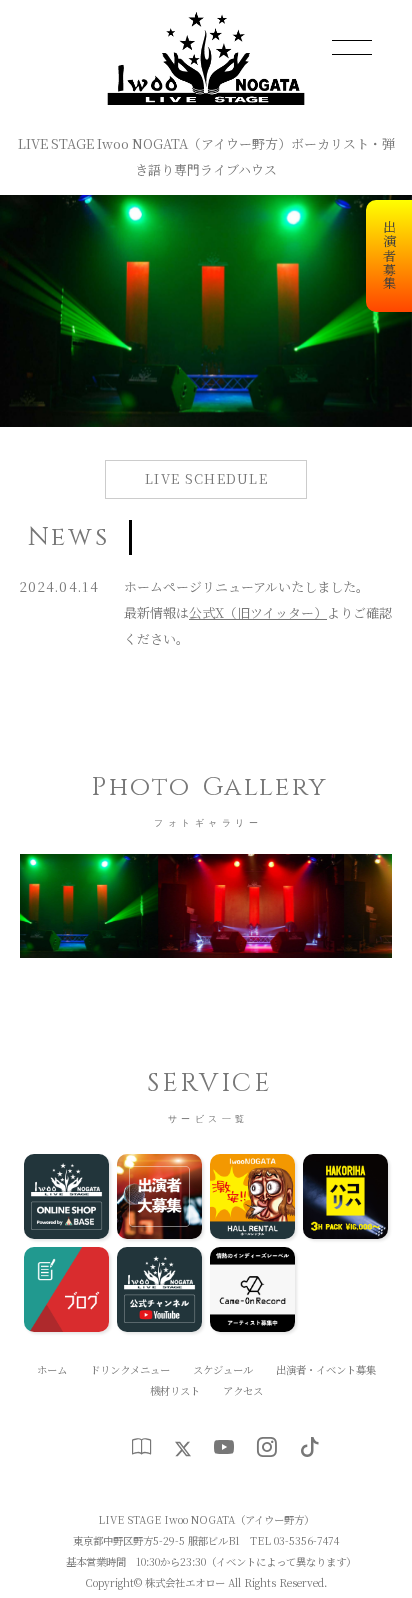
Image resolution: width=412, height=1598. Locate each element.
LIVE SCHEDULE (206, 478)
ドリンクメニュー (130, 1369)
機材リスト (175, 1390)
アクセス (243, 1390)
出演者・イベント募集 (326, 1369)
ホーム (52, 1369)
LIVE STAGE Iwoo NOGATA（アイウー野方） (206, 1519)
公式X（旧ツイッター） (258, 612)
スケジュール (223, 1369)
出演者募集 (389, 256)
